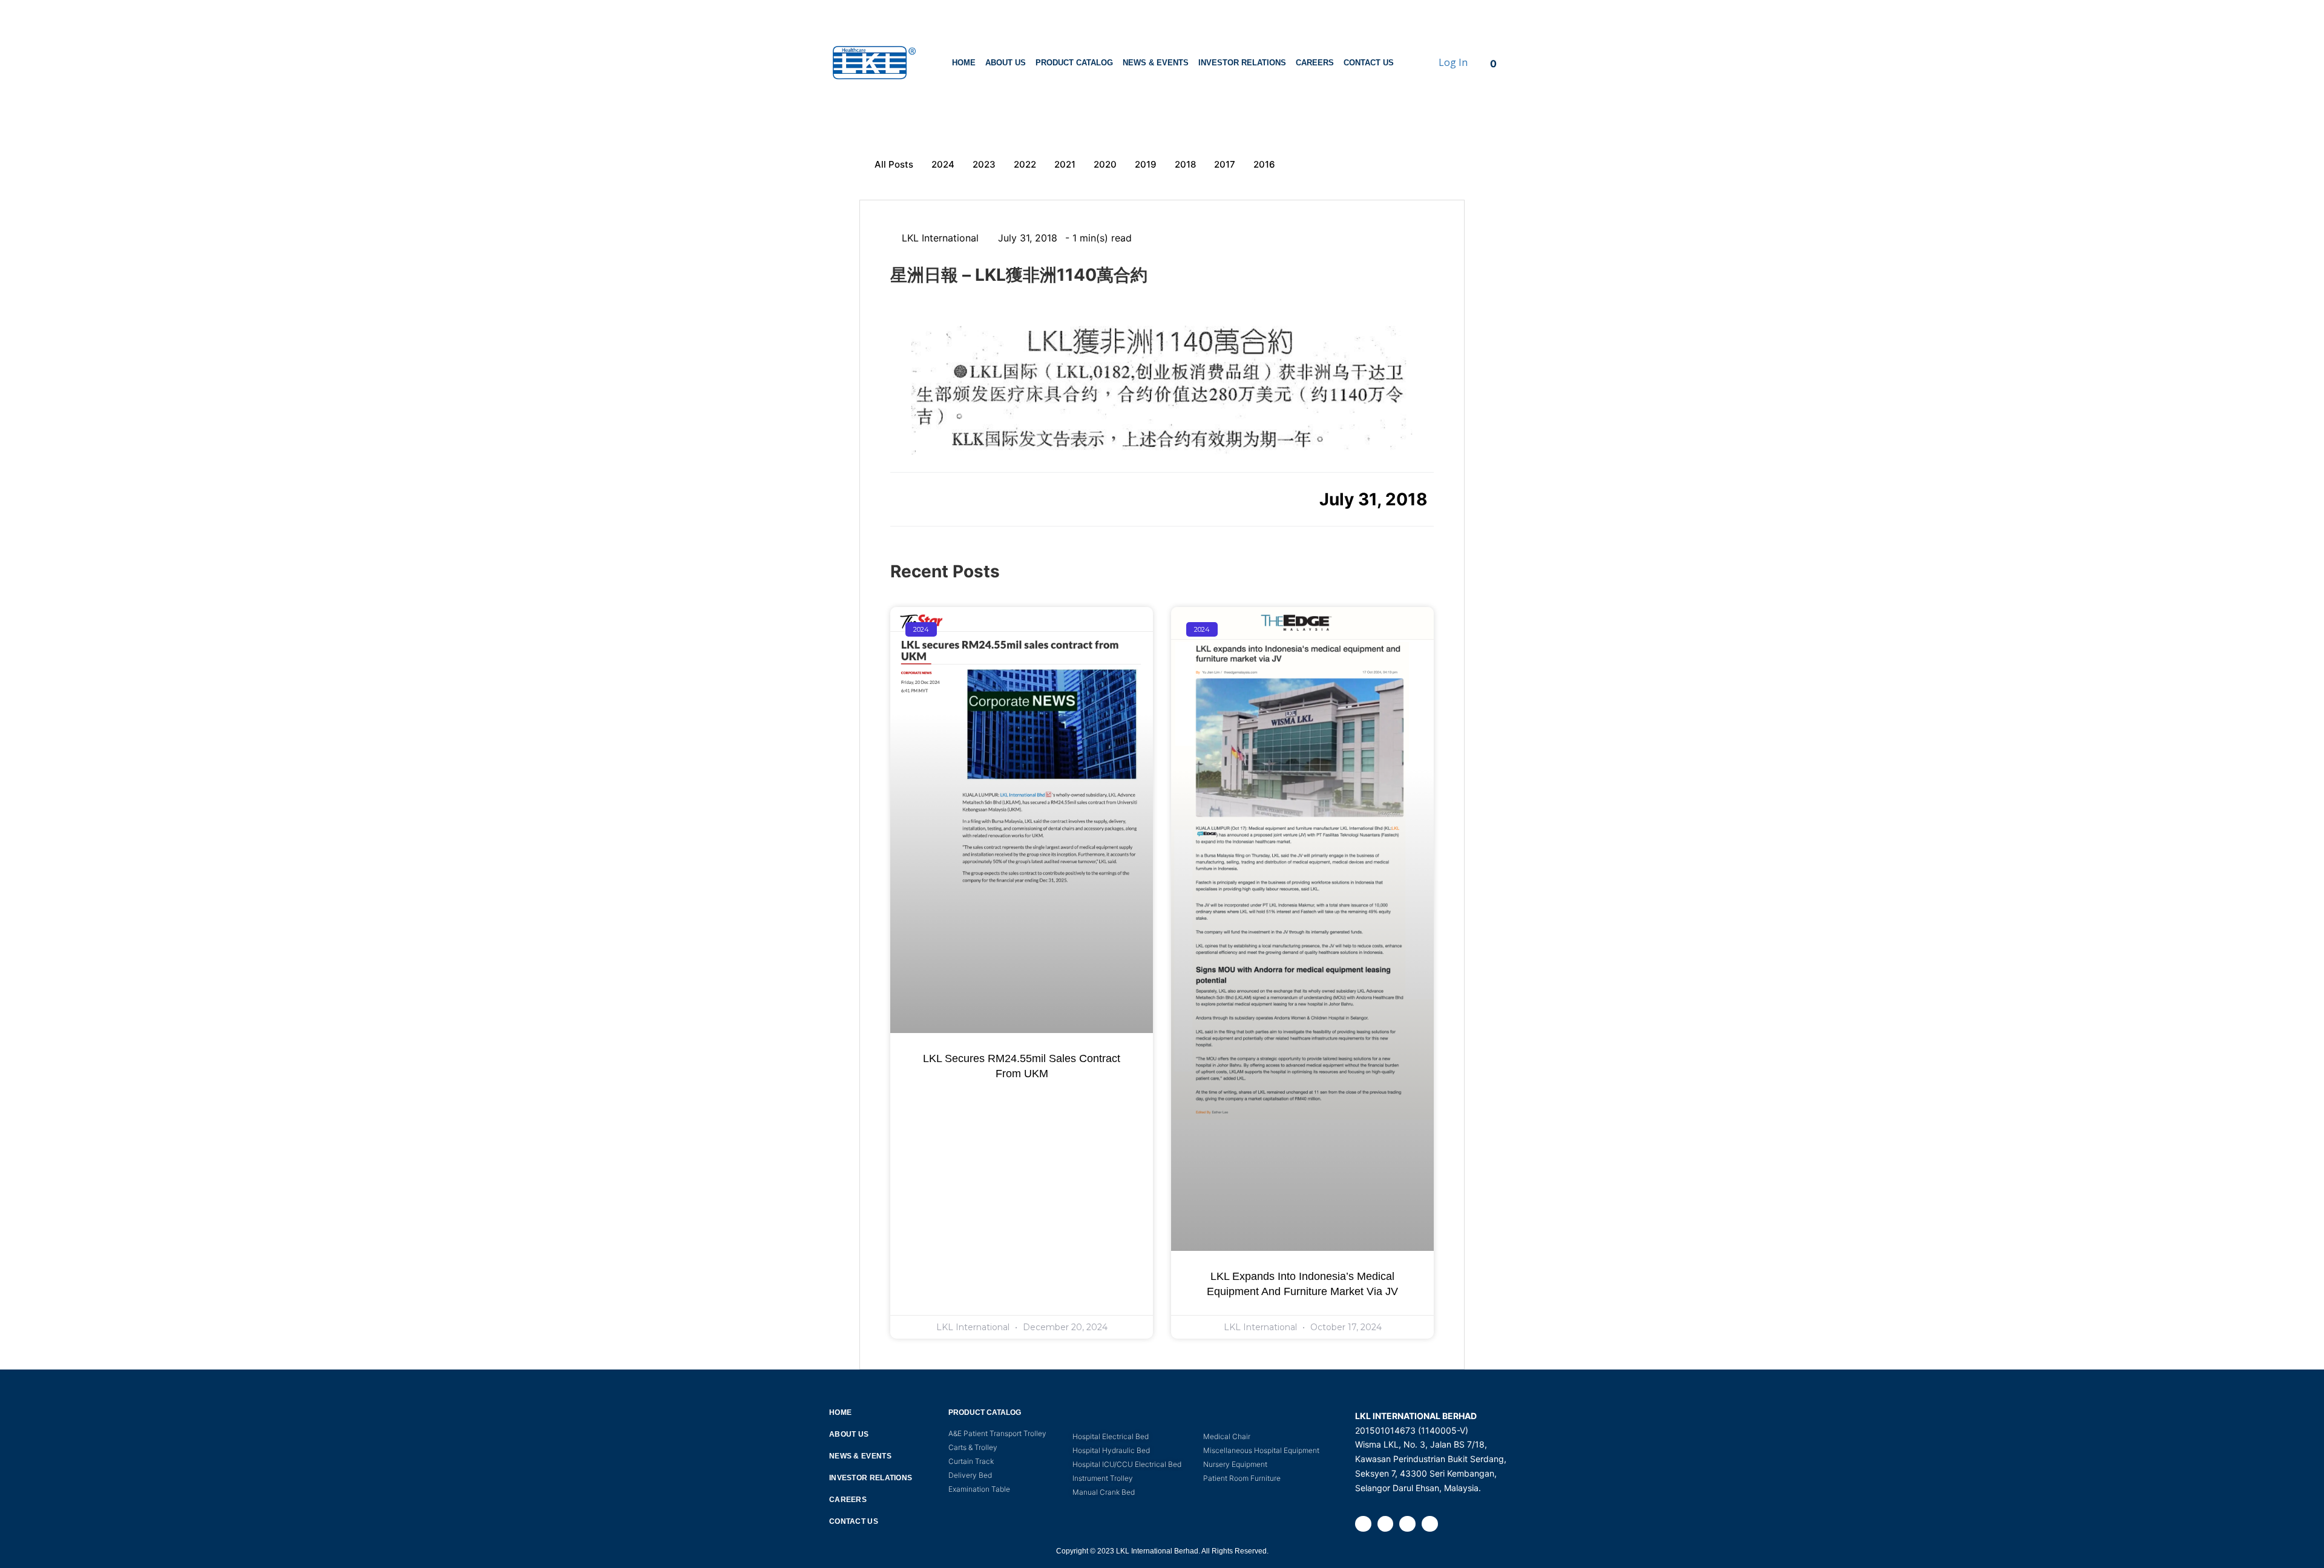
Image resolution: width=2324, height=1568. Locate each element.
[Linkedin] (1407, 1524)
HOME (964, 63)
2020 (1105, 164)
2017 (1225, 164)
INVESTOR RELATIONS (1242, 63)
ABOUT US (1006, 63)
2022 (1025, 164)
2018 (1185, 164)
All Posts (894, 164)
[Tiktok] (1430, 1524)
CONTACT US (1369, 63)
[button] (904, 498)
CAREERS (1315, 63)
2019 (1146, 164)
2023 (984, 164)
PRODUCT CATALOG (1074, 63)
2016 (1264, 164)
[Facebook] (1363, 1524)
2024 (943, 164)
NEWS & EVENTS (1156, 63)
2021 (1065, 164)
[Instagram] (1386, 1524)
